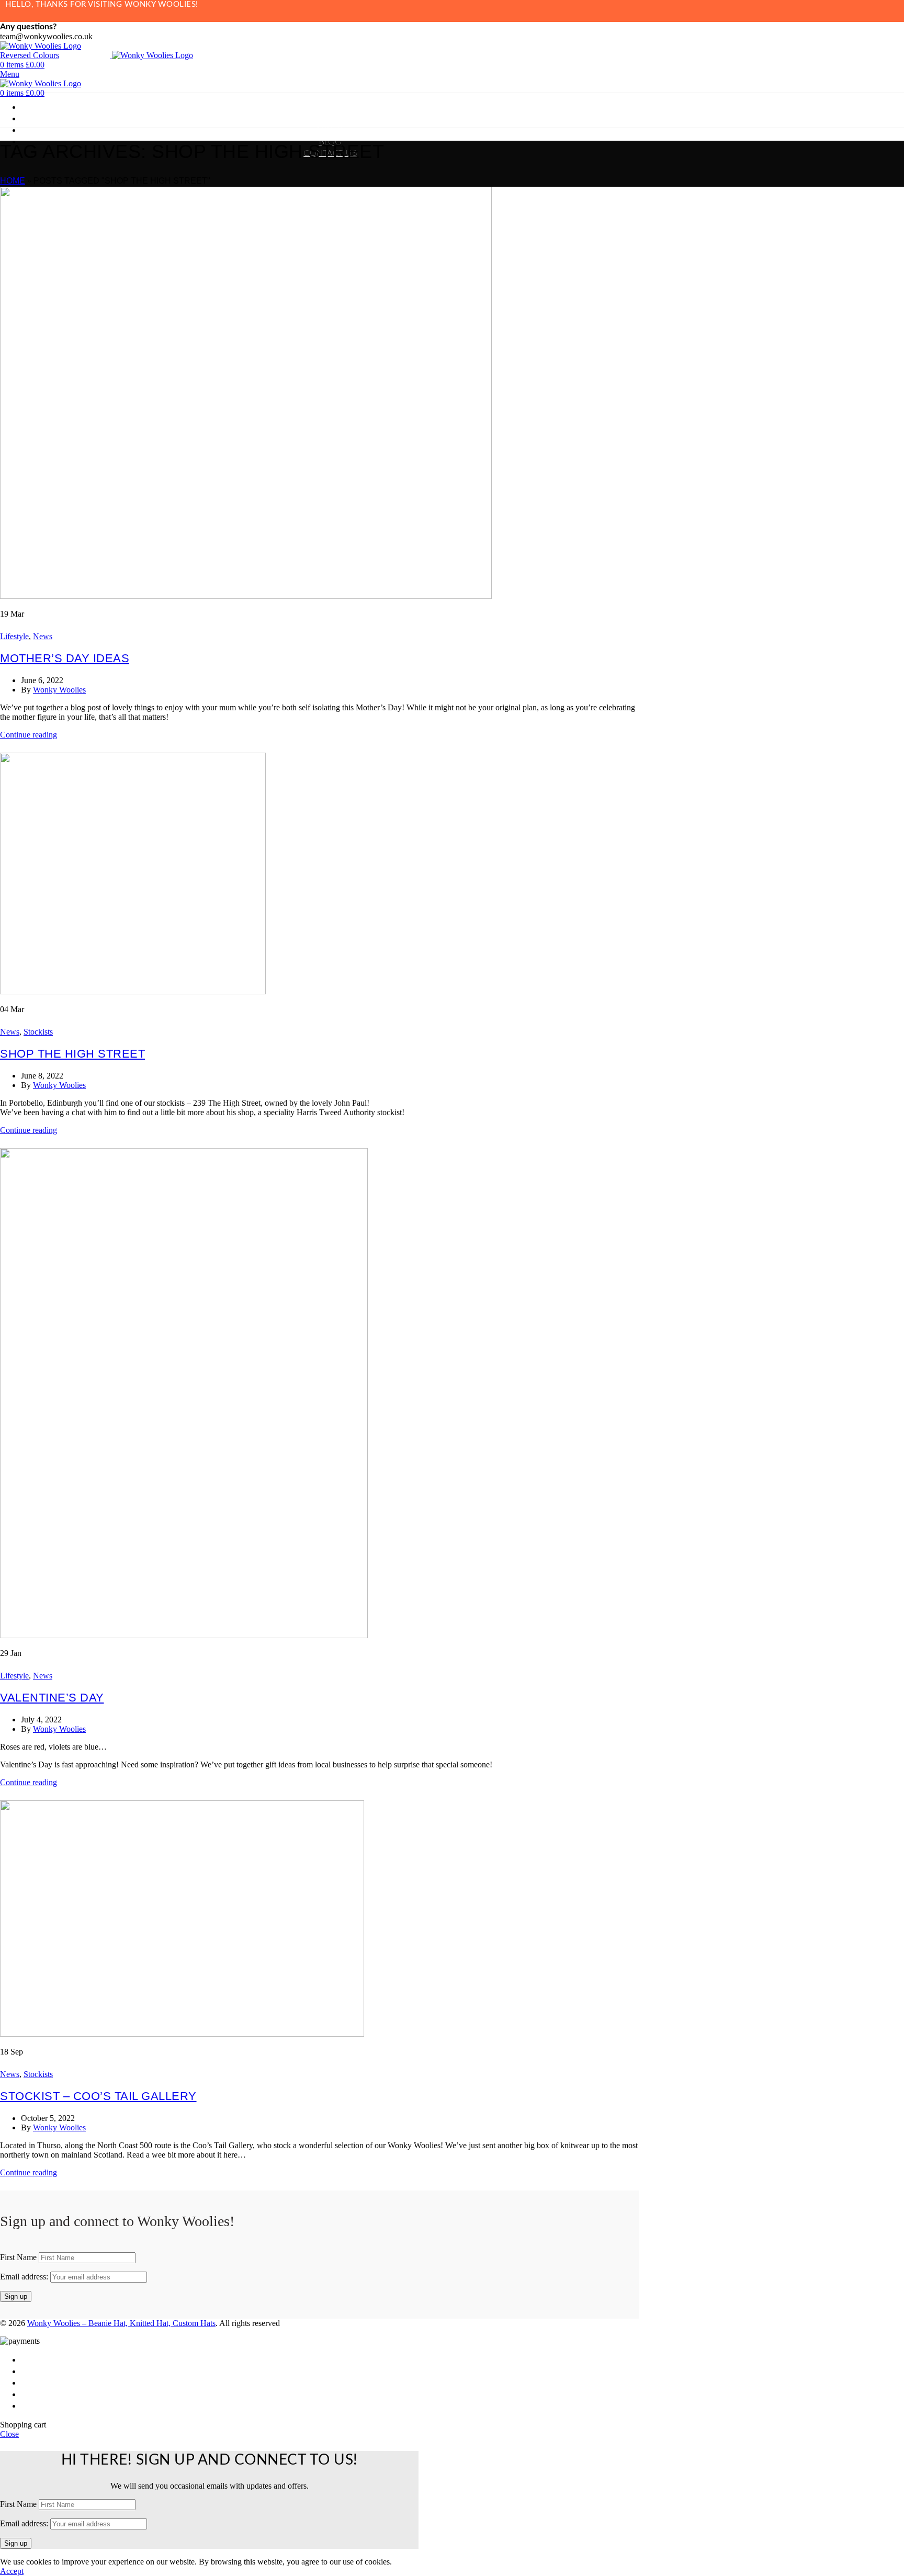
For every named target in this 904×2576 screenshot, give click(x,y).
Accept (12, 2571)
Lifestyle (14, 636)
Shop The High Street (72, 1054)
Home (13, 181)
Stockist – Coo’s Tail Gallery (98, 2096)
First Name (18, 2257)
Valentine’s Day (52, 1698)
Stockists (38, 1032)
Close (9, 2434)
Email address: (25, 2277)
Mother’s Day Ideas (65, 658)
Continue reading (29, 735)
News (43, 636)
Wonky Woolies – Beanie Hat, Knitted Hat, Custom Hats (121, 2323)
